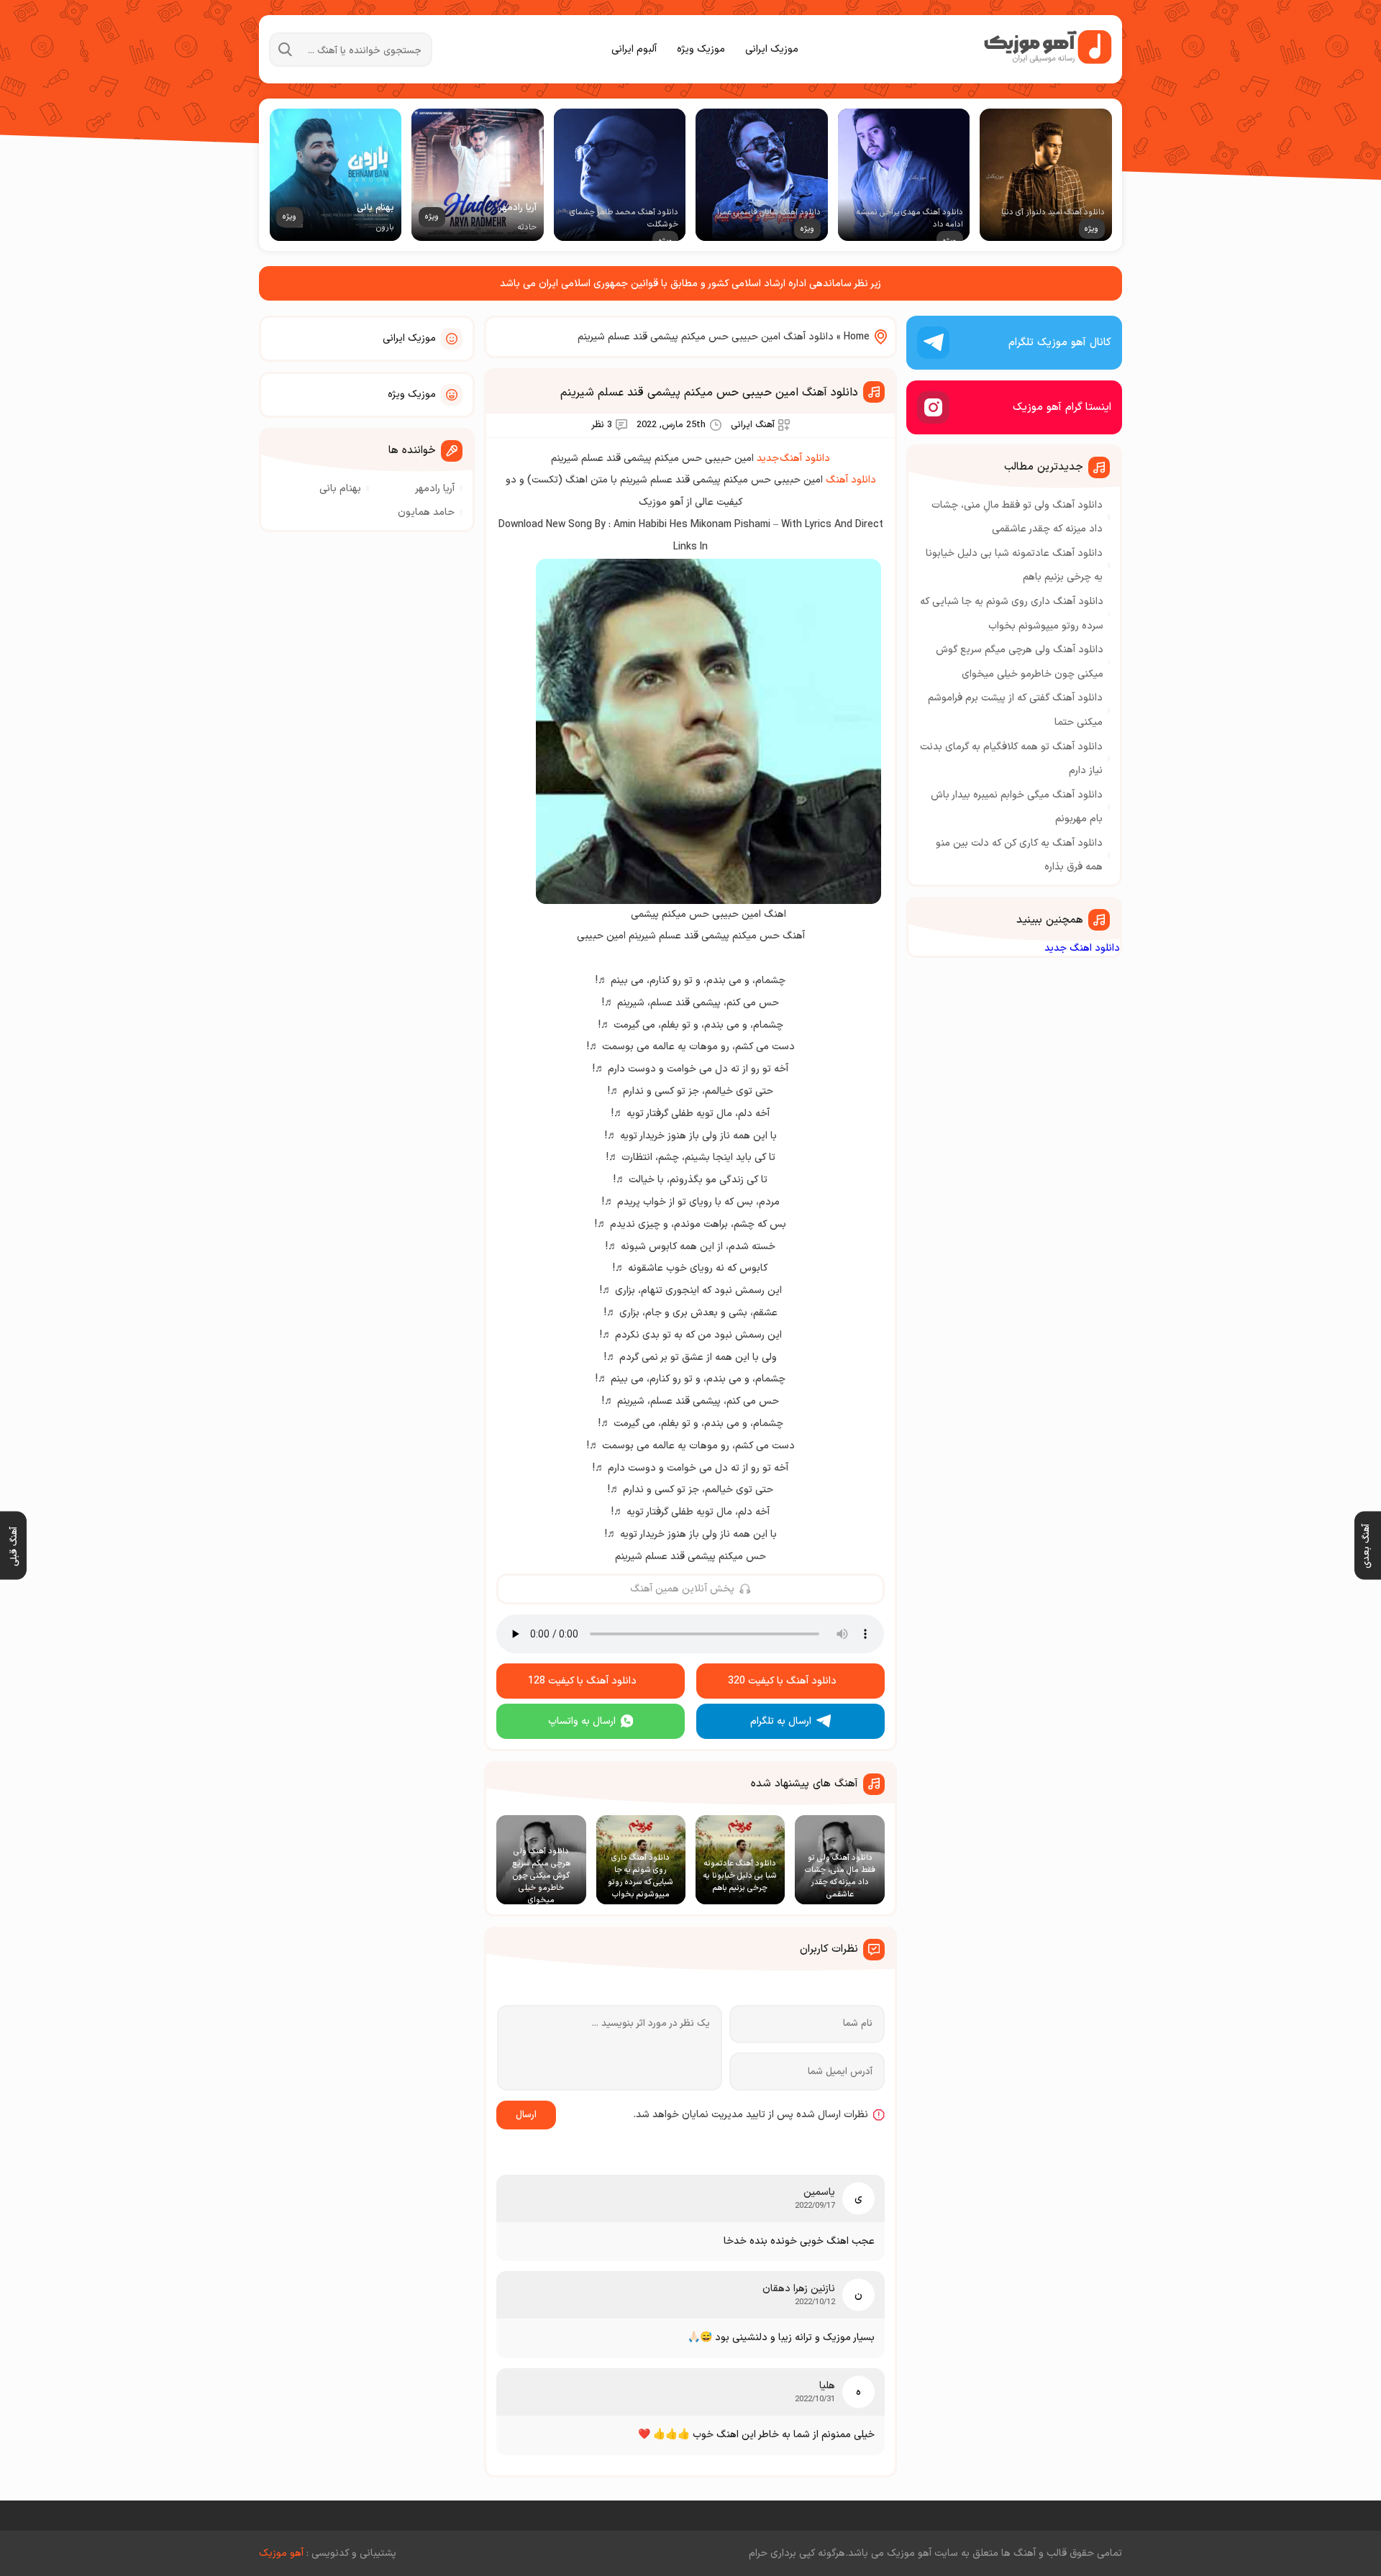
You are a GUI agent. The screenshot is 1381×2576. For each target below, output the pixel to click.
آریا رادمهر (435, 489)
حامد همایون (426, 512)
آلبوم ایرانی (634, 49)
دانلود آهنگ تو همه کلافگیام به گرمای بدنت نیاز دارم (1011, 759)
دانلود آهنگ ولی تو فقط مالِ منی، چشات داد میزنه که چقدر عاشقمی (1017, 517)
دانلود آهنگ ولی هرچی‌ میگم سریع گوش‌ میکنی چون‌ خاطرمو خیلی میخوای (1020, 662)
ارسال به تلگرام (781, 1721)
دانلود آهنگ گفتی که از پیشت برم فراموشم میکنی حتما (1015, 710)
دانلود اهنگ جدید (1082, 948)
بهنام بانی (340, 489)
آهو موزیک (281, 2553)
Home (857, 337)
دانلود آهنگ (851, 480)
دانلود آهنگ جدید (793, 458)
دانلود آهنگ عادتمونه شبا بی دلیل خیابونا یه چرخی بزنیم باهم (1014, 566)
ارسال (526, 2115)
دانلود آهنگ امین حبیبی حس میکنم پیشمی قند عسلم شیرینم (709, 393)
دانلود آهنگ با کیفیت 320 (782, 1681)
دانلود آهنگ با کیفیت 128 (582, 1681)
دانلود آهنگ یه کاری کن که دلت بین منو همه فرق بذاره (1019, 855)
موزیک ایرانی (772, 49)
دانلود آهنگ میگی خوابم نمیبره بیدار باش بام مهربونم (1017, 807)
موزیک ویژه (701, 49)
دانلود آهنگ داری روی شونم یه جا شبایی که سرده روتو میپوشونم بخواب (1012, 614)
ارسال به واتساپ (582, 1721)
